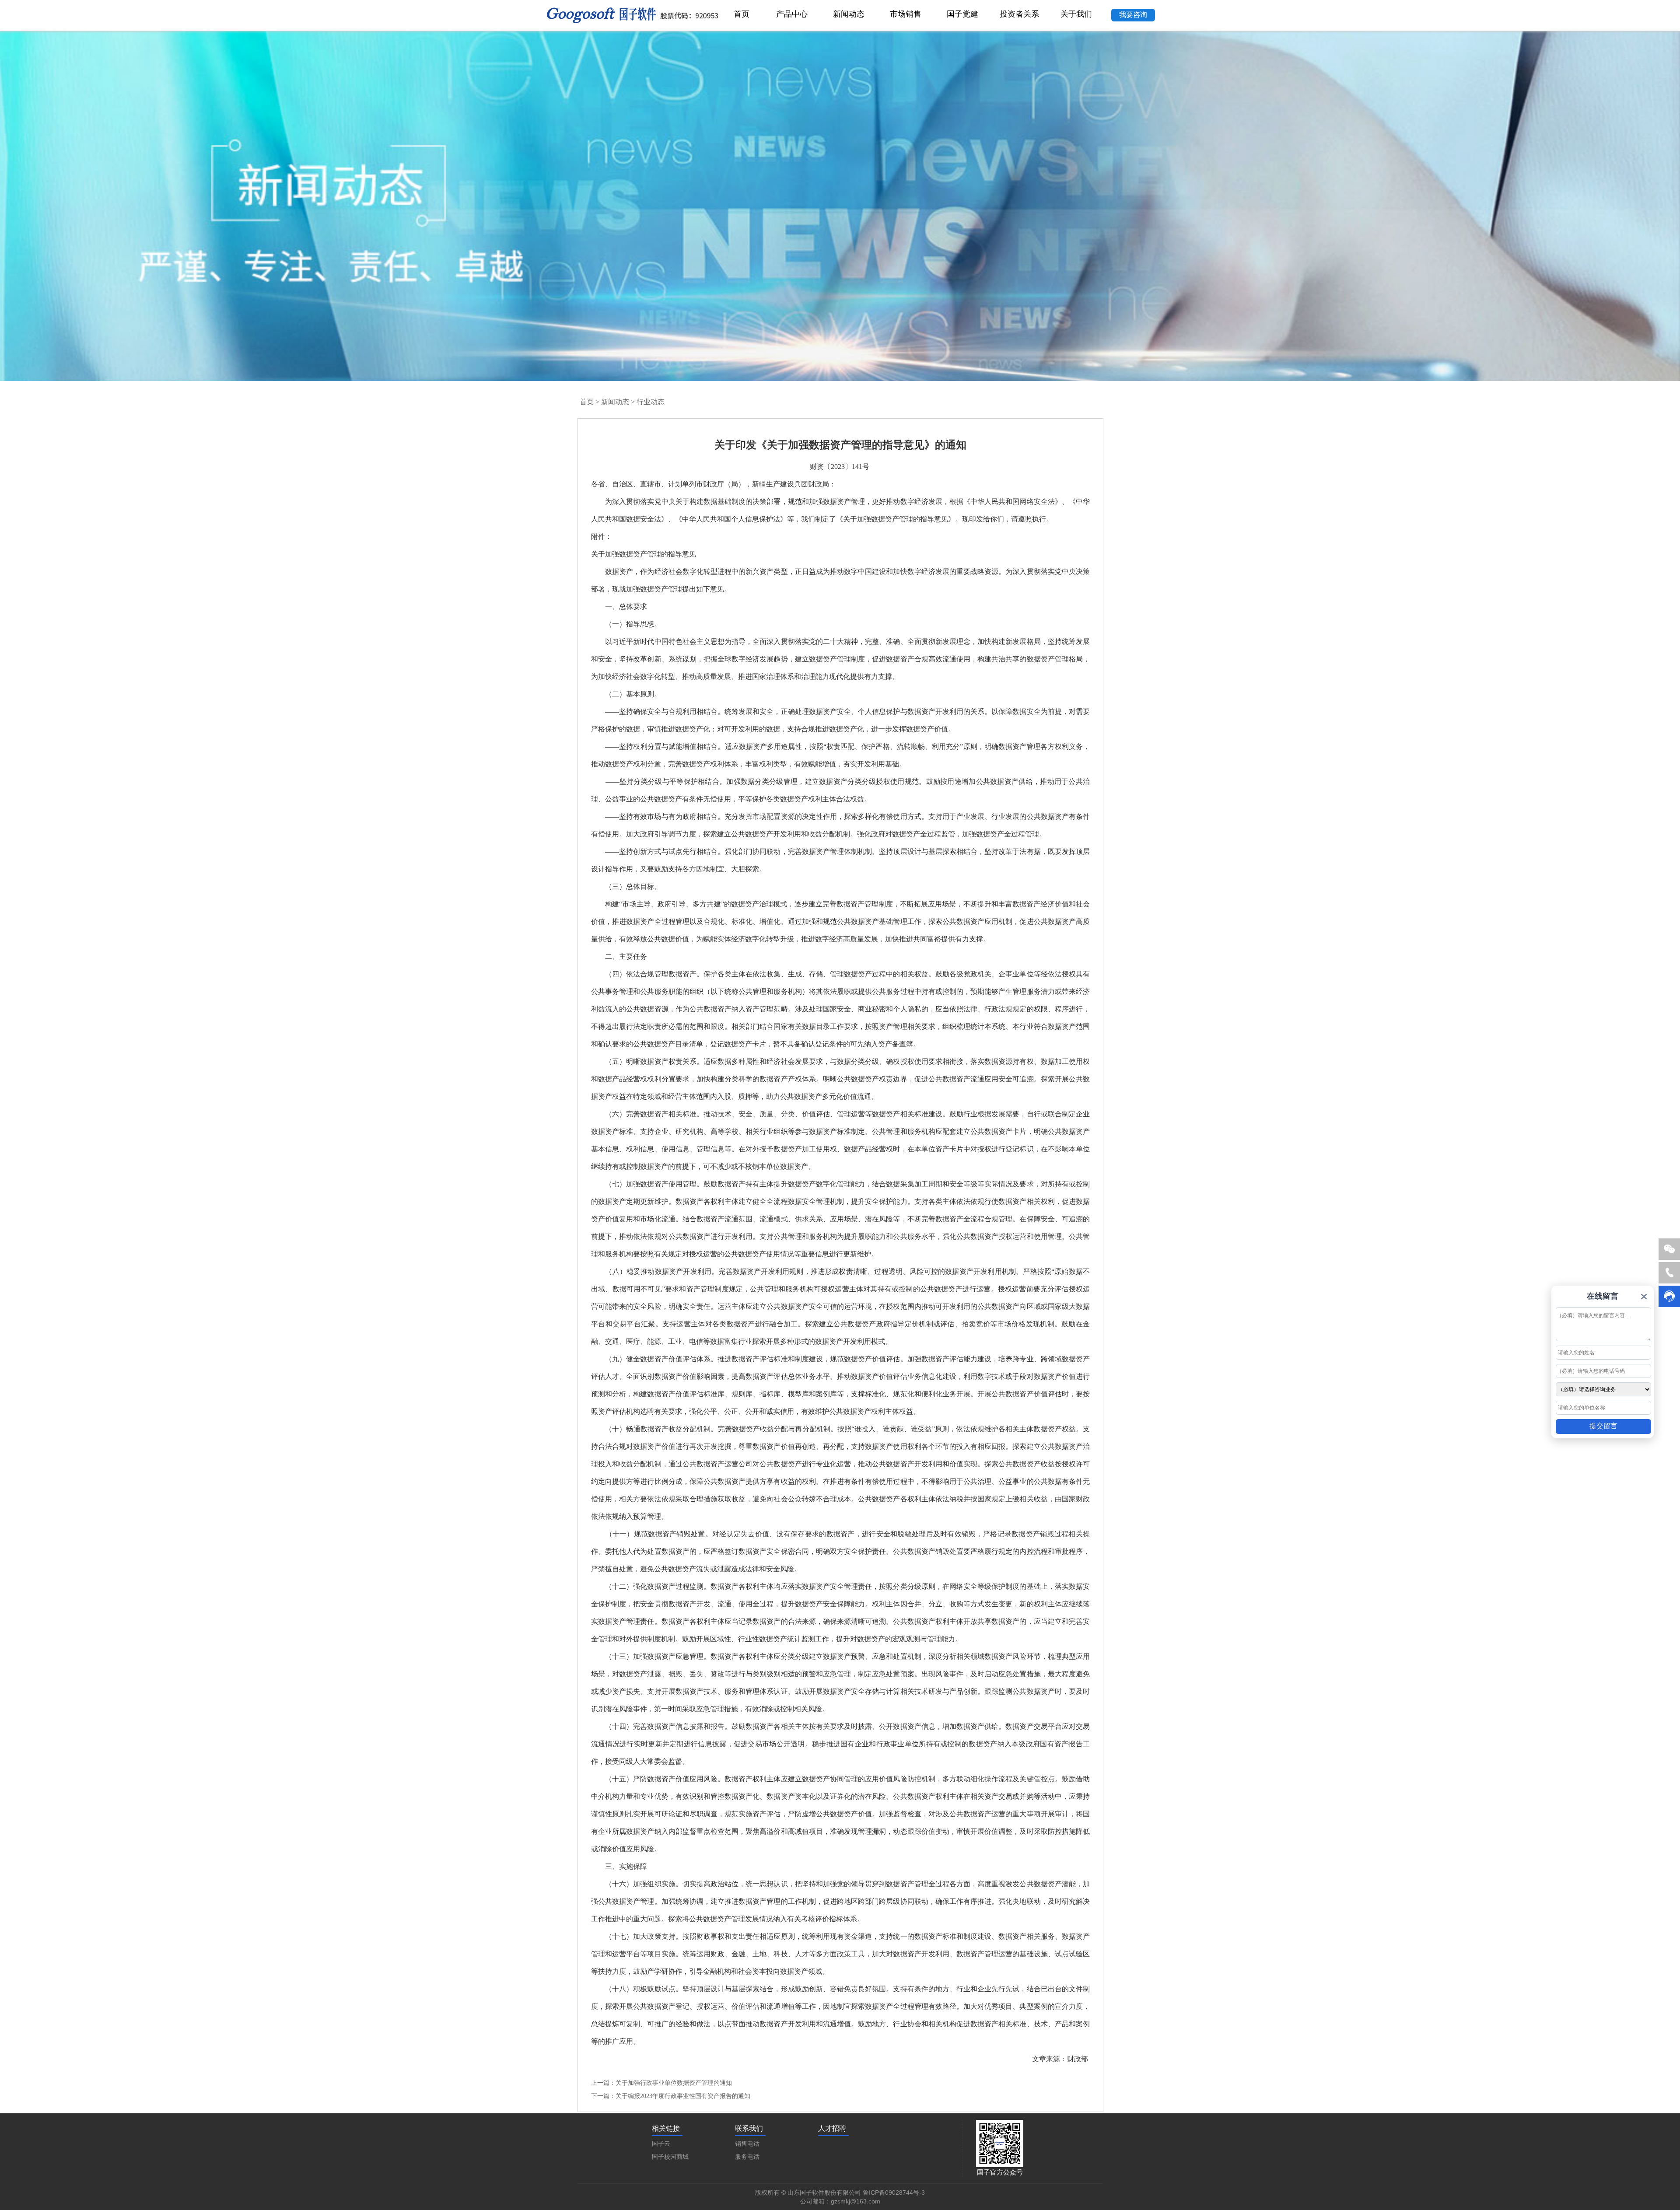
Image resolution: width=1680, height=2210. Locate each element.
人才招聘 (832, 2128)
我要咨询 (1133, 15)
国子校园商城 (670, 2157)
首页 (587, 402)
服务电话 (747, 2157)
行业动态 (651, 402)
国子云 (661, 2144)
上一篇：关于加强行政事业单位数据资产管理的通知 (661, 2083)
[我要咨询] (1133, 5)
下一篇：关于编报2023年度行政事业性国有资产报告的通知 (671, 2096)
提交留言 (1603, 1426)
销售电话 (747, 2144)
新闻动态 (615, 402)
